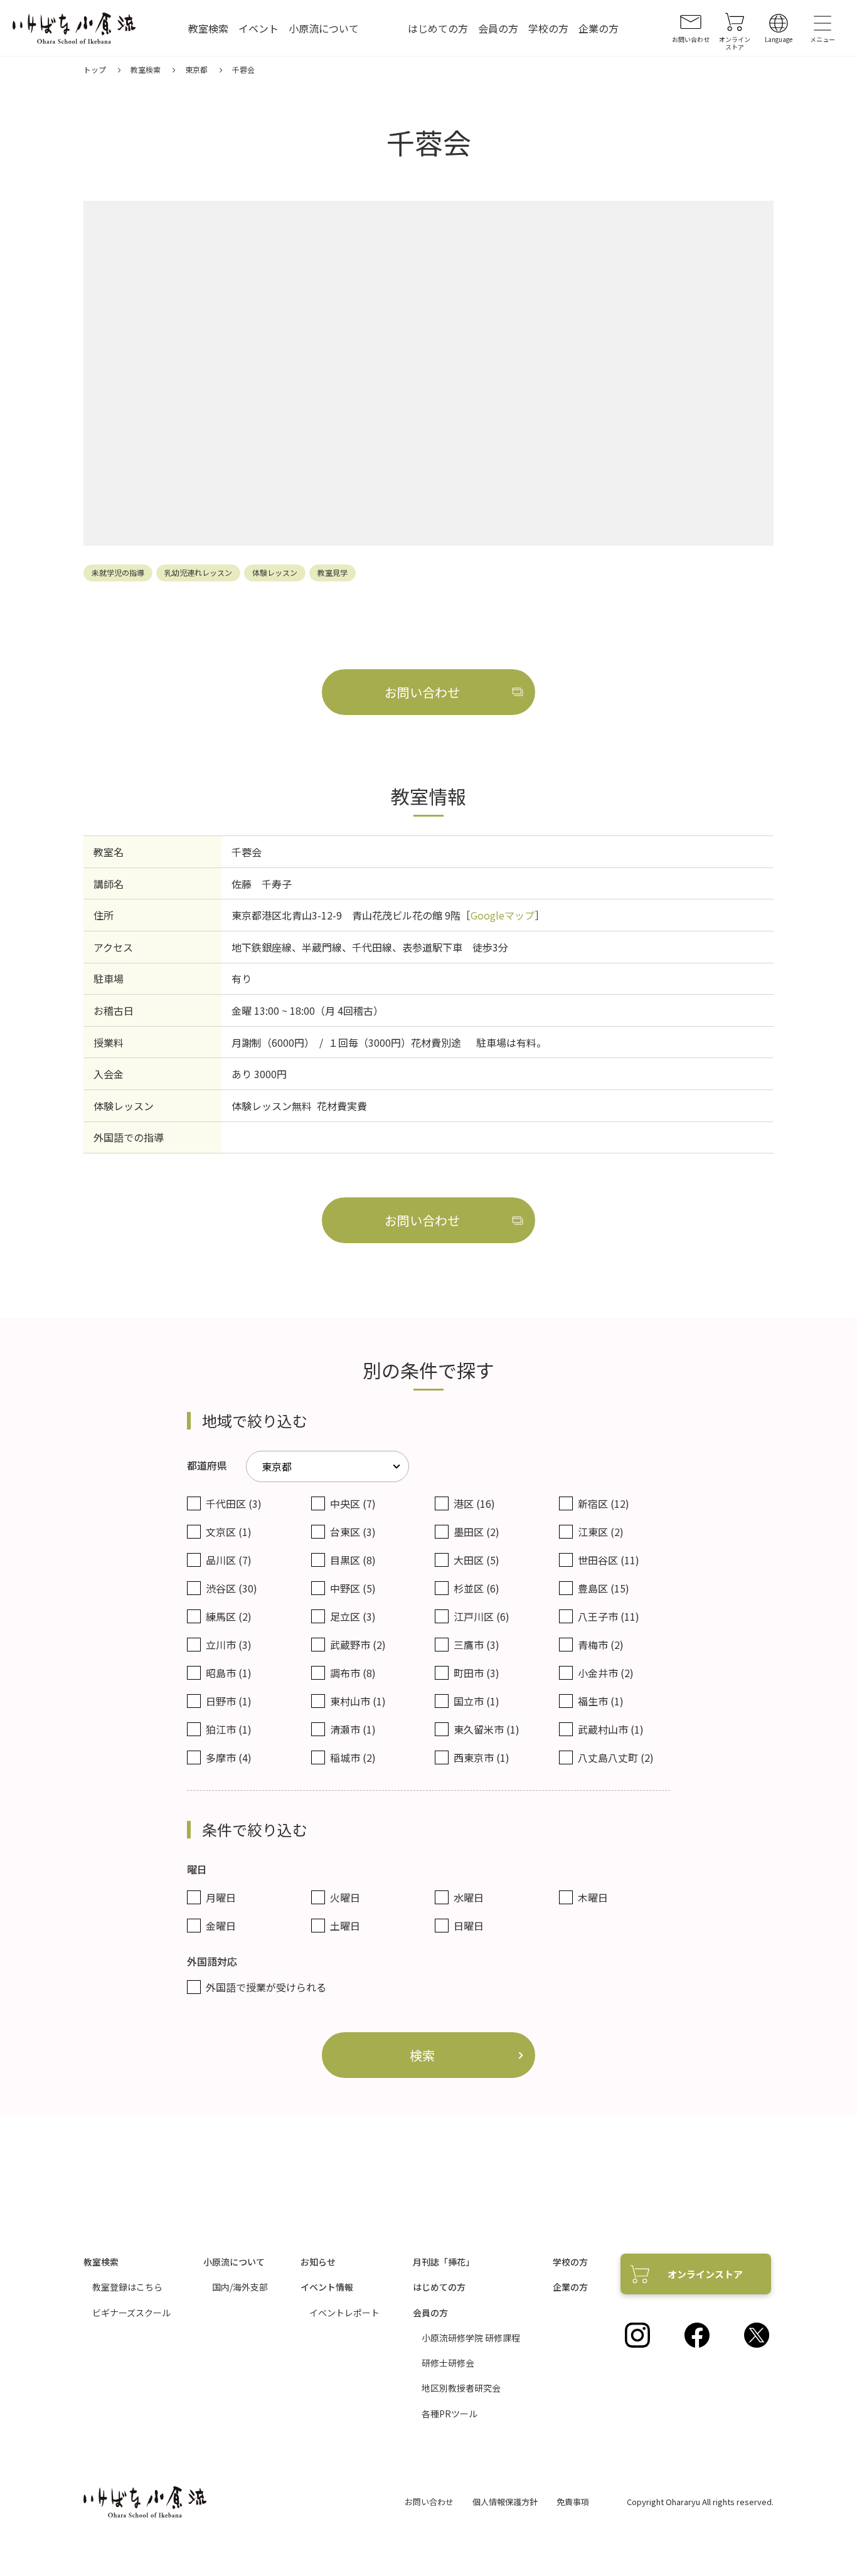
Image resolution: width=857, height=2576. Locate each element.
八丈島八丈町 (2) (616, 1757)
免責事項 (573, 2502)
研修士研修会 (448, 2363)
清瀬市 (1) (353, 1729)
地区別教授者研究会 (461, 2388)
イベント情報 (327, 2287)
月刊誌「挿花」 (444, 2262)
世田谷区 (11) (609, 1560)
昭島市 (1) (229, 1673)
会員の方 (498, 29)
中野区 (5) (353, 1588)
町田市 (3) (476, 1673)
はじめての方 (438, 29)
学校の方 (548, 29)
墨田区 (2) (476, 1532)
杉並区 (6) (476, 1588)
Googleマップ (503, 915)
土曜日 (345, 1926)
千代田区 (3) (234, 1503)
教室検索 (208, 29)
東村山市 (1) (358, 1701)
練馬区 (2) (229, 1616)
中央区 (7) (353, 1503)
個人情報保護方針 (505, 2502)
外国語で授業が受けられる (266, 1987)
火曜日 (345, 1897)
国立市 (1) (476, 1701)
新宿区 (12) (604, 1503)
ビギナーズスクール (131, 2313)
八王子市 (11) (609, 1616)
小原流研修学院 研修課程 (471, 2338)
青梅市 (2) (601, 1645)
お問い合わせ (429, 2502)
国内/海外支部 (240, 2287)
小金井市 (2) (606, 1673)
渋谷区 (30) (232, 1588)
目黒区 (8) (353, 1560)
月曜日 (221, 1897)
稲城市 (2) (353, 1757)
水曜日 (469, 1897)
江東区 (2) (601, 1532)
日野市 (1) (229, 1701)
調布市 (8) (353, 1673)
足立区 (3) (353, 1616)
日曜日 (469, 1926)
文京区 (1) (229, 1532)
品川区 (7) (229, 1560)
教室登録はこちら (127, 2287)
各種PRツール (450, 2414)
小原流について (324, 29)
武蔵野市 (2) (358, 1645)
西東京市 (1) (482, 1757)
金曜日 (221, 1926)
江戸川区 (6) (482, 1616)
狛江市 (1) (229, 1729)
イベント (258, 29)
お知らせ (318, 2262)
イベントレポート (344, 2313)
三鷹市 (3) (476, 1645)
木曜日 (593, 1897)
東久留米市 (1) (487, 1729)
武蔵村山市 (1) (611, 1729)
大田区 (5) (476, 1560)
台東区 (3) (353, 1532)
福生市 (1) (601, 1701)
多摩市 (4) (229, 1757)
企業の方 (599, 29)
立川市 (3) (229, 1645)
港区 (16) (474, 1503)
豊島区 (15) (604, 1588)
